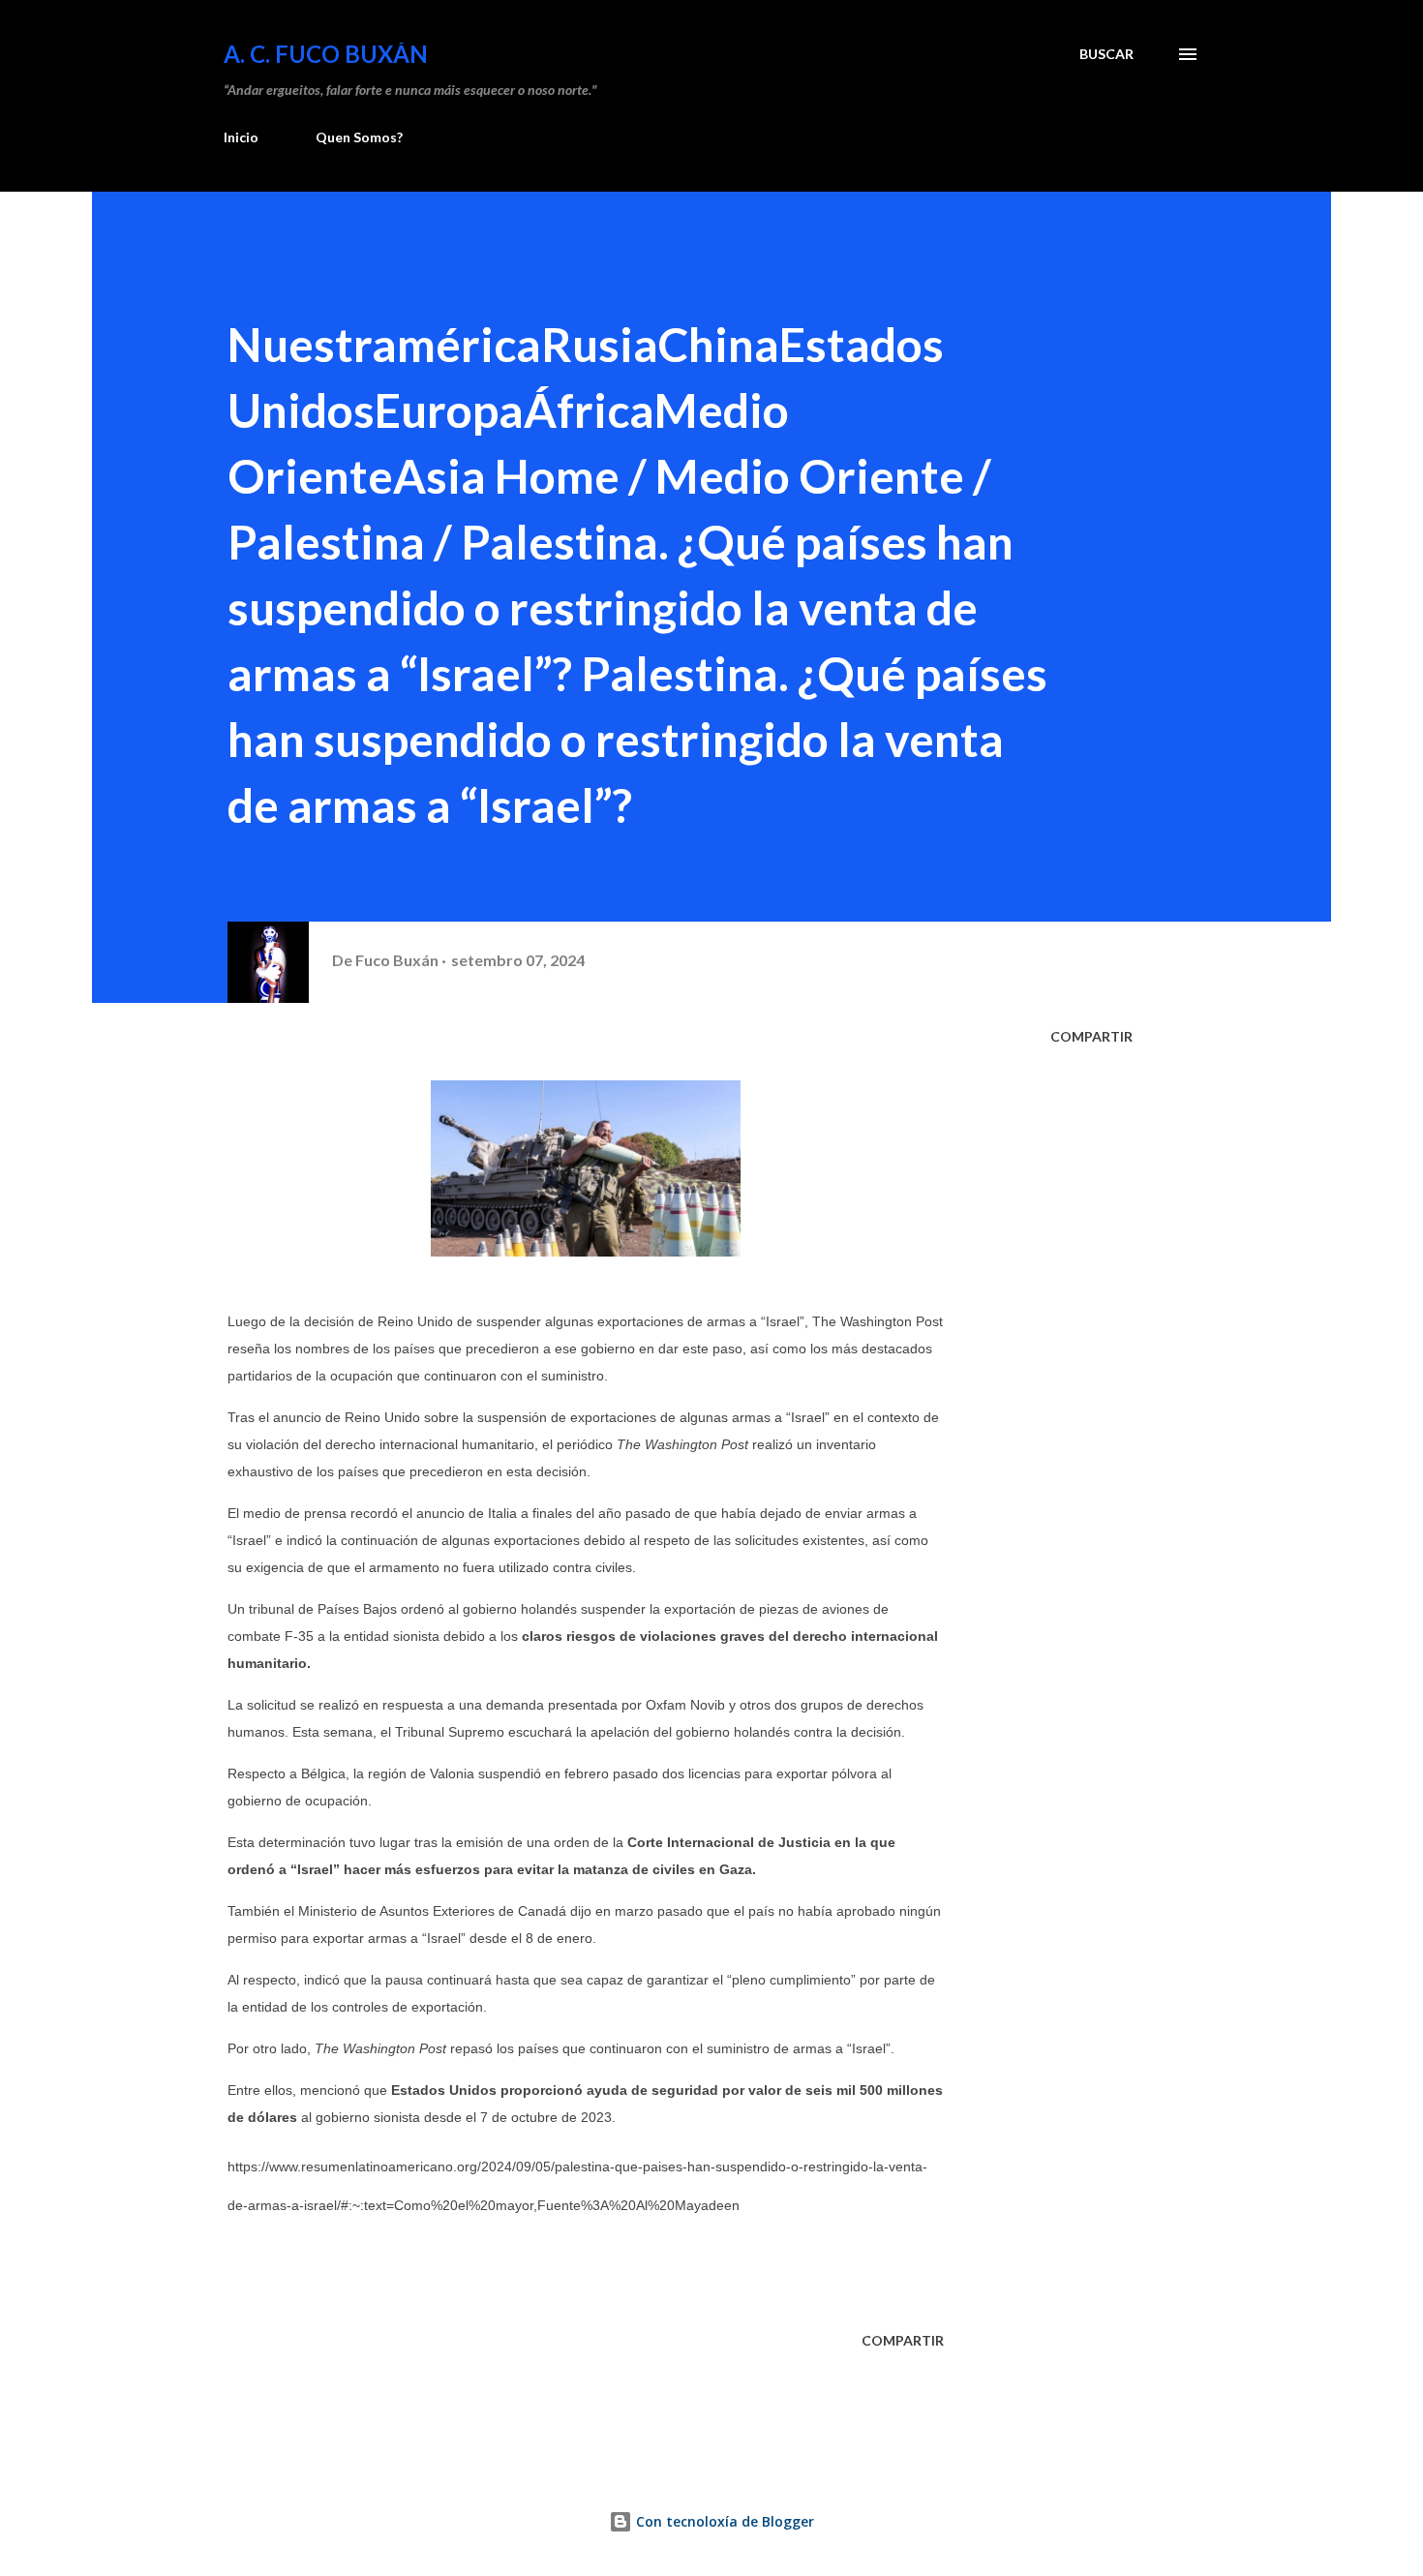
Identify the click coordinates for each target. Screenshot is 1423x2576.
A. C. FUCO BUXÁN (326, 54)
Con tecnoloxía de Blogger (723, 2521)
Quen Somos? (359, 137)
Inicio (241, 137)
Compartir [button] (1091, 1036)
